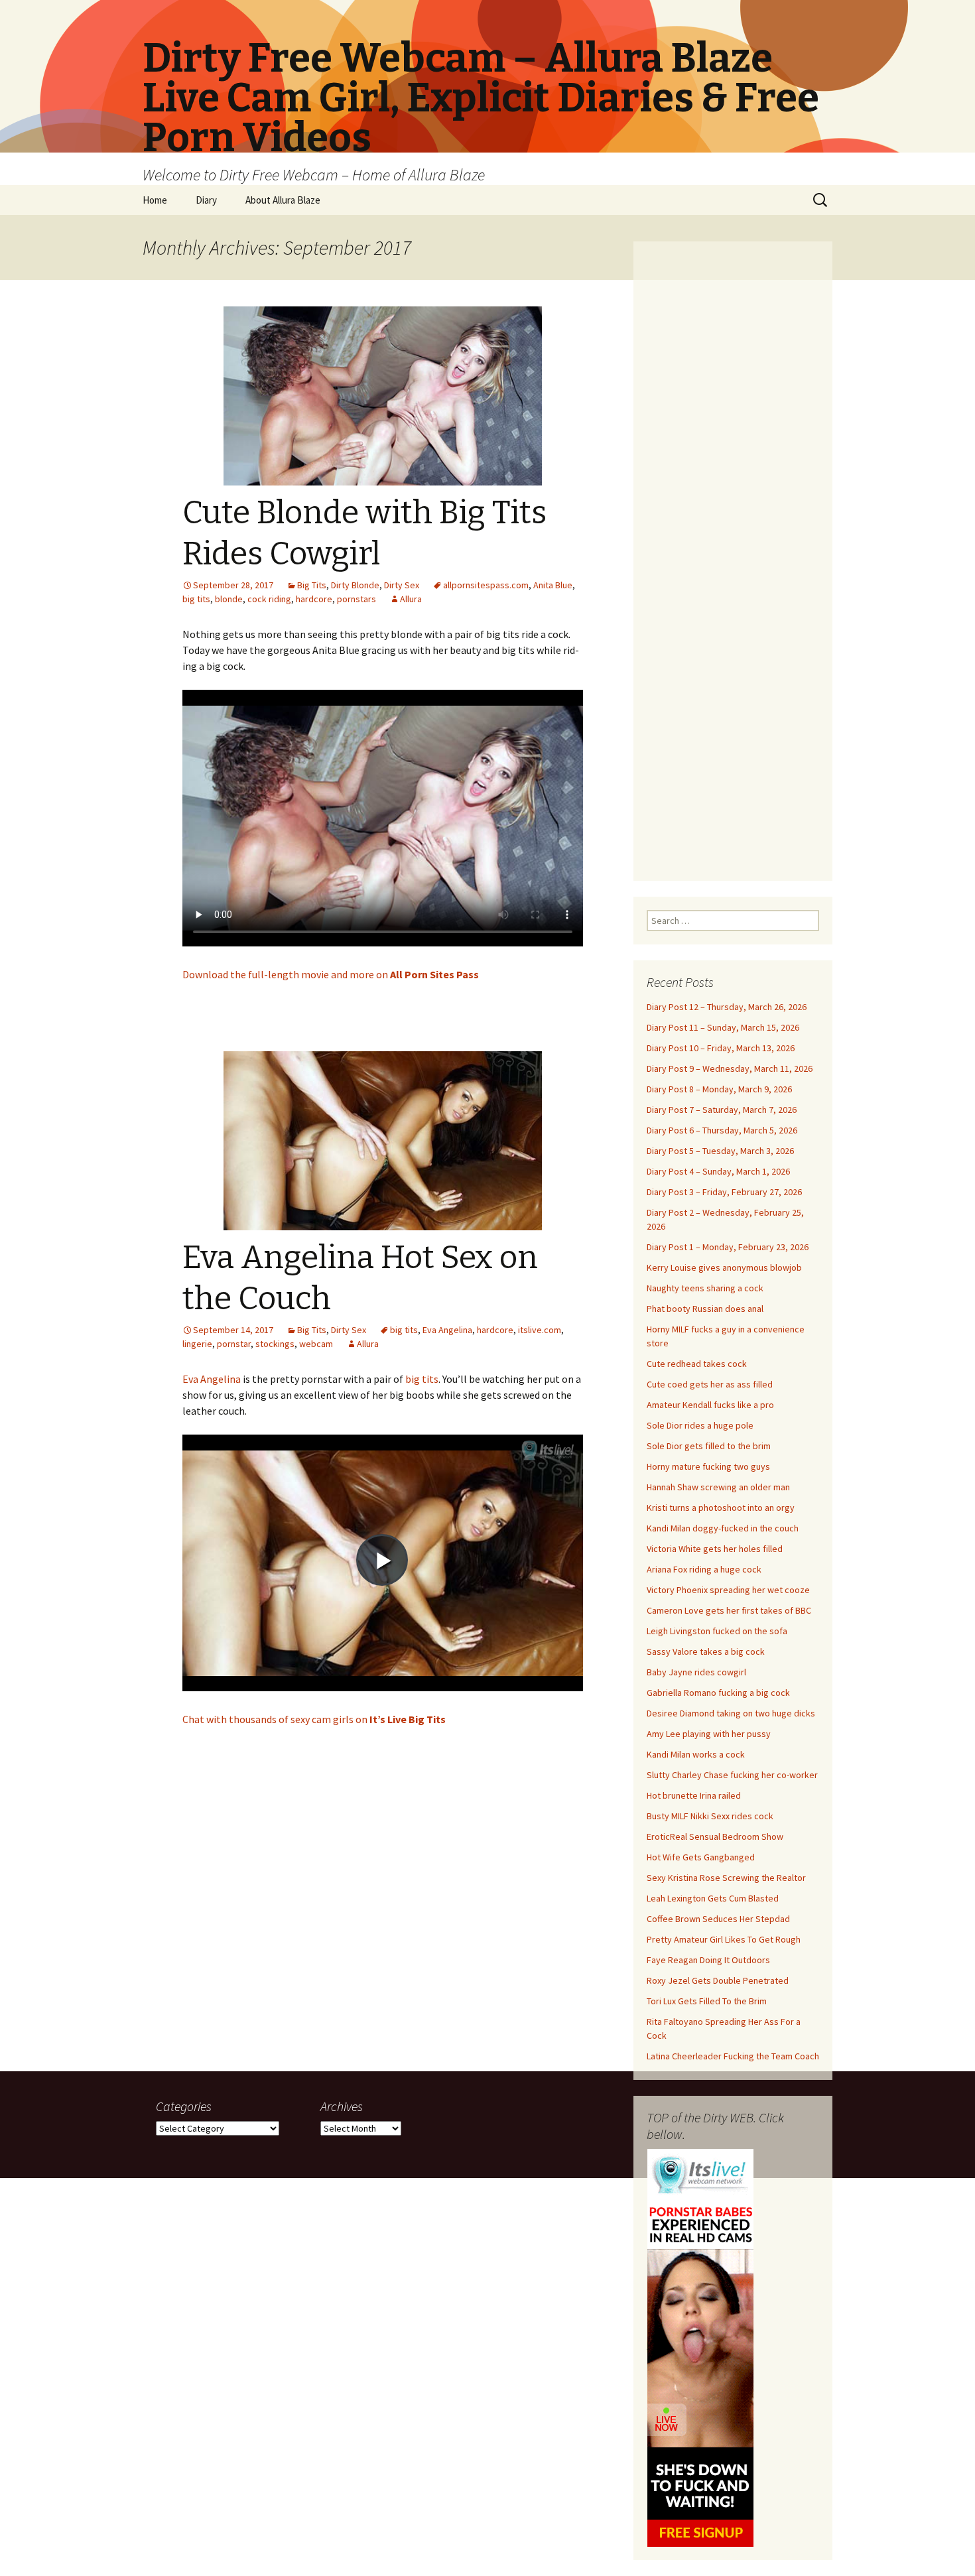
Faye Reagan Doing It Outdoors (708, 1960)
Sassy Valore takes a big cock (706, 1651)
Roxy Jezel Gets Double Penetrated (718, 1980)
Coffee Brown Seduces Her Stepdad (718, 1919)
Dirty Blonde (355, 585)
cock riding (269, 599)
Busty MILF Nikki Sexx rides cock (710, 1816)
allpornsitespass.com (486, 585)
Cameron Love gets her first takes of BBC (729, 1610)
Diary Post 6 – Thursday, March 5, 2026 (722, 1130)
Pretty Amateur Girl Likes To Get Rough (724, 1939)
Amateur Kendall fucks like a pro (710, 1405)
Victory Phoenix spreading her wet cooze (728, 1590)
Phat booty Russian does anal (705, 1309)
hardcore (314, 599)
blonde (229, 599)
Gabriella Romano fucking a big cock (718, 1693)
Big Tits (312, 585)
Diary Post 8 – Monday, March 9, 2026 (719, 1089)
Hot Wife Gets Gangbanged (701, 1857)
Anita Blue (553, 585)
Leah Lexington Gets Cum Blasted (713, 1898)
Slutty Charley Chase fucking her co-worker (732, 1775)
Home (155, 200)
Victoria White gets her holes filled (715, 1549)
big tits (196, 599)
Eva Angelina (447, 1330)
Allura (411, 599)
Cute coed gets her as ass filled (710, 1384)
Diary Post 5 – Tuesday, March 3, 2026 (720, 1151)
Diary (206, 200)
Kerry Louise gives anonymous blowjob (724, 1267)
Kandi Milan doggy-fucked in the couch (723, 1528)
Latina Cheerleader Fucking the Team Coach (733, 2056)
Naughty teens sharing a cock (705, 1288)
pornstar (234, 1344)
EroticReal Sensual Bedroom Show (715, 1836)
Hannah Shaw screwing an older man (718, 1487)
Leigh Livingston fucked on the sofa (717, 1631)
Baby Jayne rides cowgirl (696, 1672)
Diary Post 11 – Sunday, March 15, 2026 (723, 1027)
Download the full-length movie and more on (331, 974)
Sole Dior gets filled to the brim (709, 1446)
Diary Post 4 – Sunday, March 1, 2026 (718, 1171)
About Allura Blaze (283, 200)
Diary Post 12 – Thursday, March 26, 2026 (727, 1007)
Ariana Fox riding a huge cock (704, 1569)
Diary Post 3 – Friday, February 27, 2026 (724, 1192)
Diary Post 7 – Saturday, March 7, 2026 (722, 1110)
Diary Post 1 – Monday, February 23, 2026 (728, 1247)
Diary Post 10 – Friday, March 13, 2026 (721, 1048)
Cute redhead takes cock (697, 1364)
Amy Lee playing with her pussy (709, 1734)
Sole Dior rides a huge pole (700, 1425)
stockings (275, 1344)
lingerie (197, 1344)
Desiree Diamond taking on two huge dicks (731, 1713)
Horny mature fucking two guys (708, 1466)
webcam (316, 1344)
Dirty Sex (402, 585)
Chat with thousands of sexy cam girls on (314, 1719)
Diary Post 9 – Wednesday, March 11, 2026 (730, 1068)
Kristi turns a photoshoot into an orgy (721, 1508)
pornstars (357, 599)
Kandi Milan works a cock (696, 1754)
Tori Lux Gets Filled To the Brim (707, 2001)
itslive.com (540, 1330)
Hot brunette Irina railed (694, 1795)
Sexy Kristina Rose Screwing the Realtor (726, 1878)
